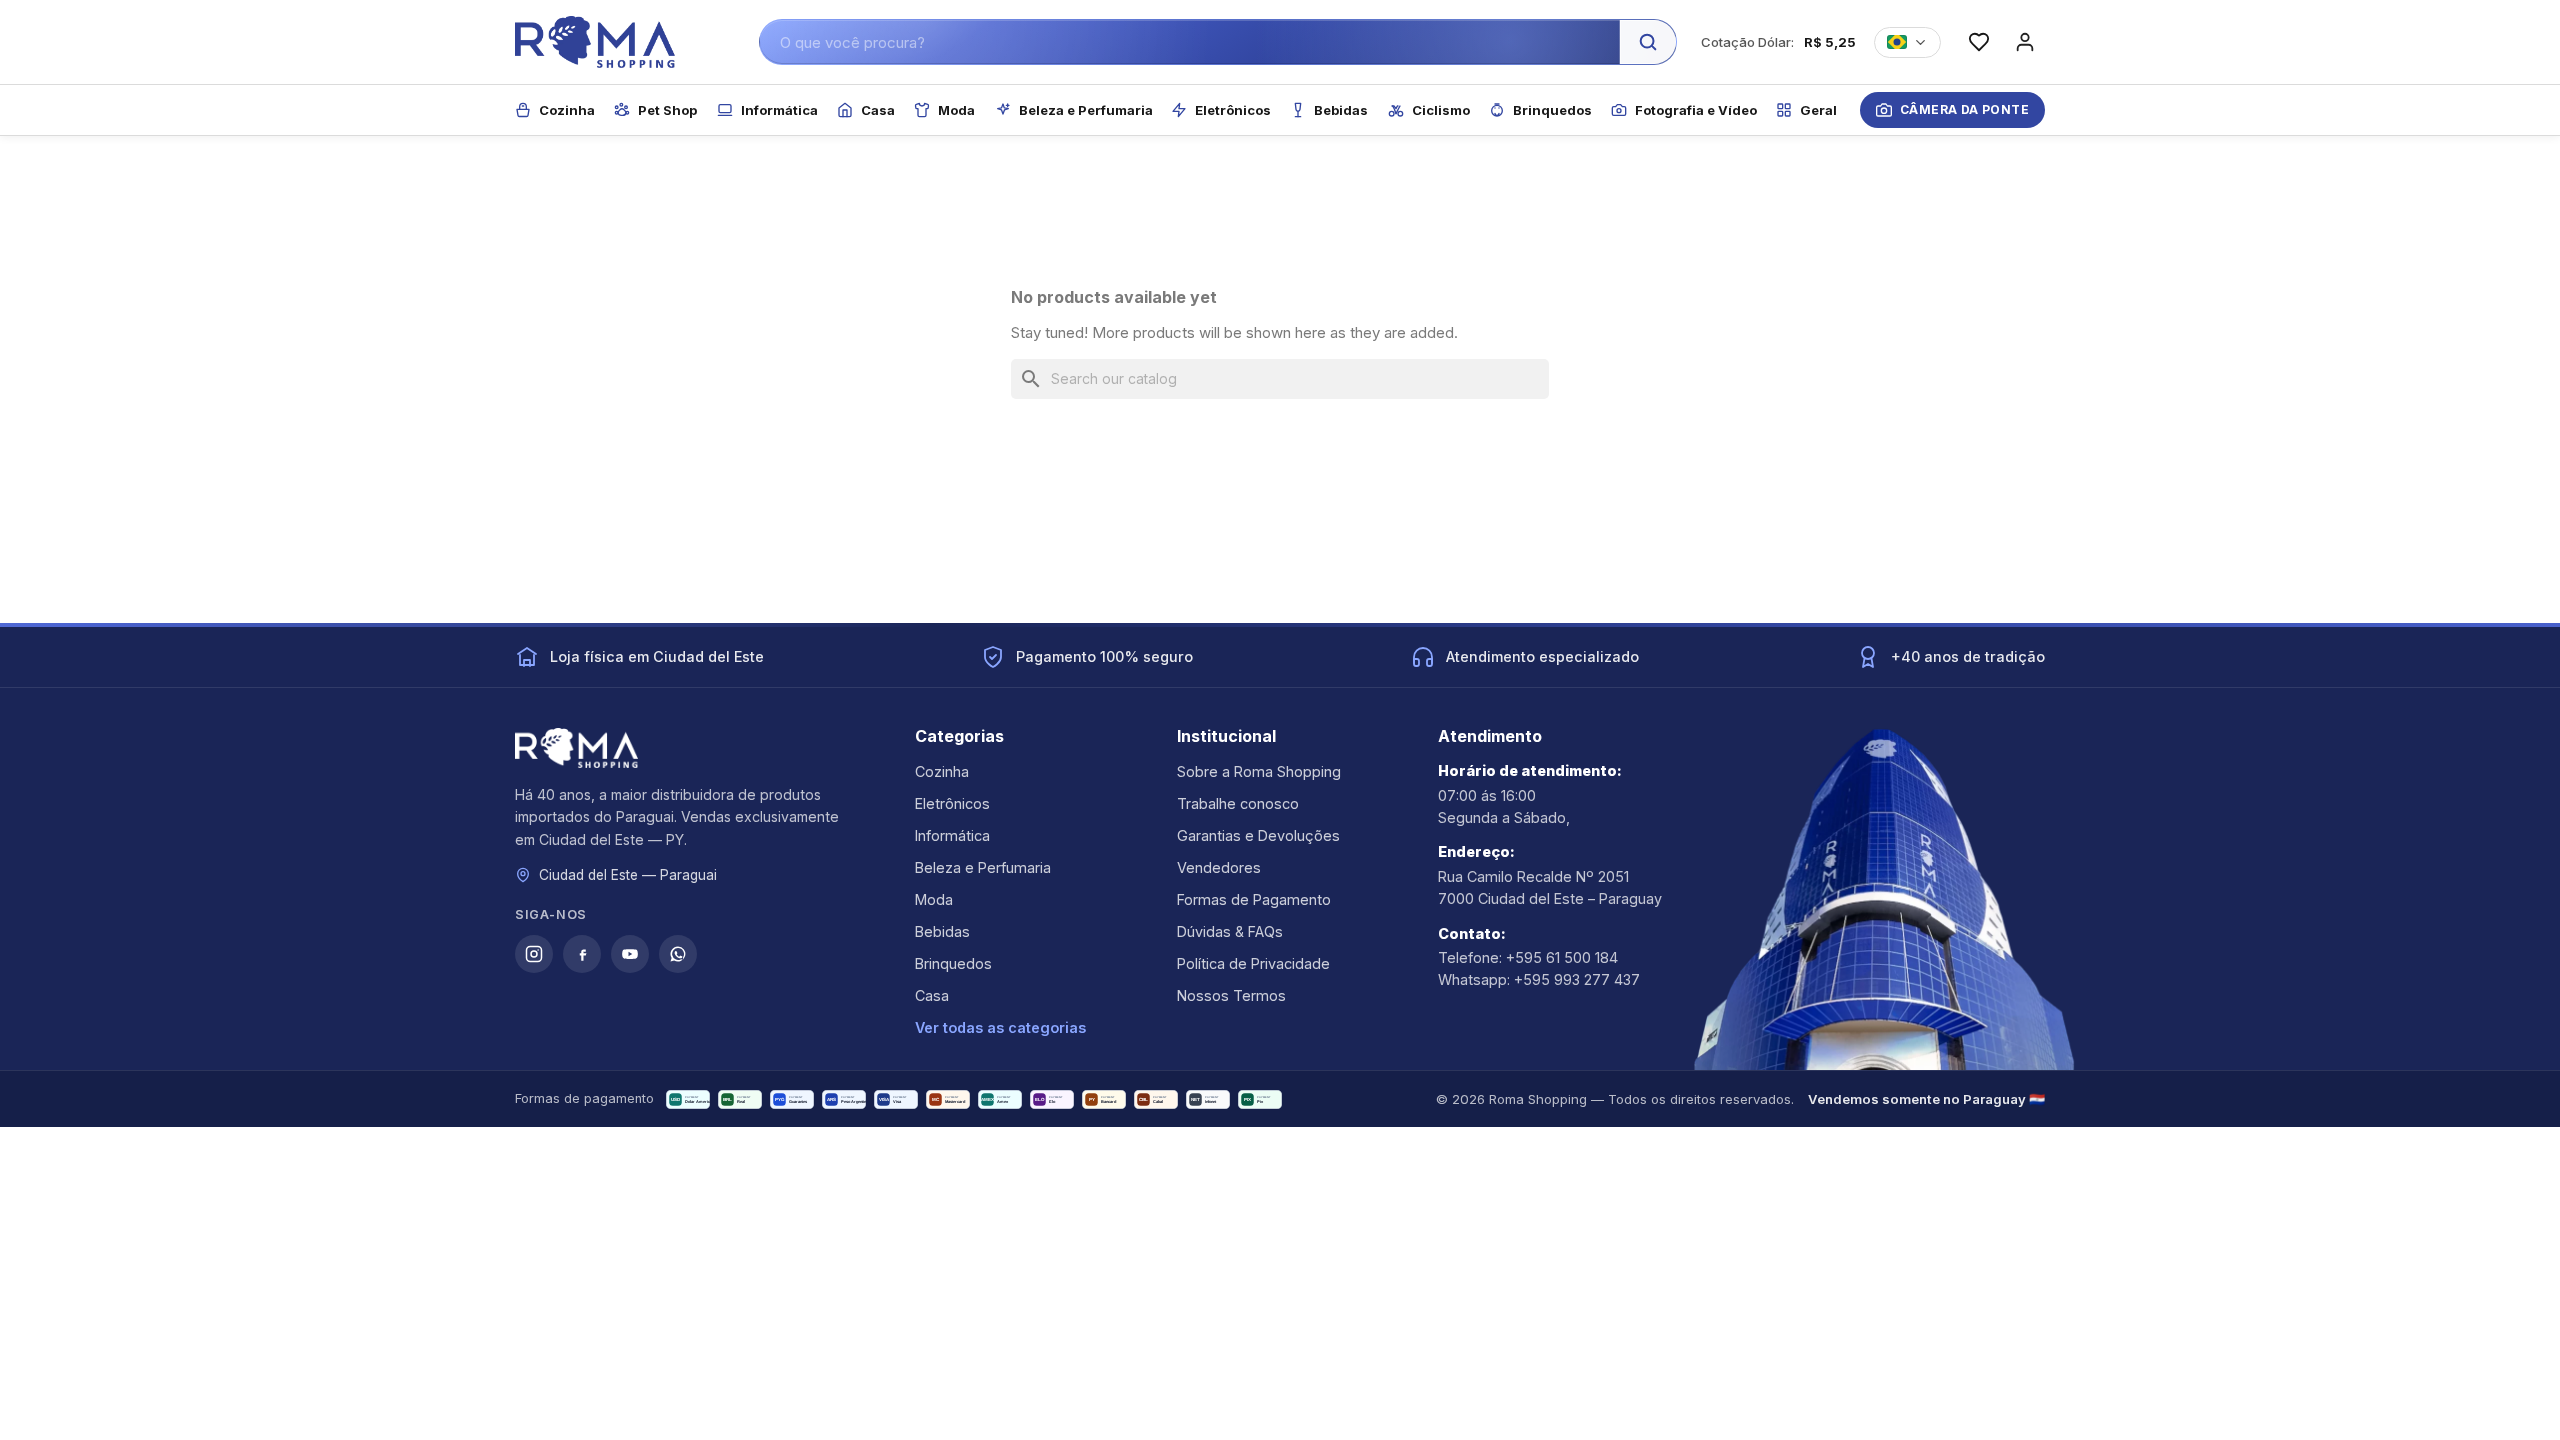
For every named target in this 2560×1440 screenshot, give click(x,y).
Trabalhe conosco (1238, 803)
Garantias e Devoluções (1258, 835)
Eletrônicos (952, 803)
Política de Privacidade (1253, 963)
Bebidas (942, 931)
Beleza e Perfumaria (983, 867)
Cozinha (942, 771)
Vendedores (1219, 867)
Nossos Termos (1231, 995)
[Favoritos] (1979, 42)
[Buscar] (1648, 42)
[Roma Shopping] (595, 42)
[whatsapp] (678, 954)
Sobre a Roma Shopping (1259, 771)
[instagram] (534, 954)
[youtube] (630, 954)
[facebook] (582, 954)
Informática (952, 835)
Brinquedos (953, 963)
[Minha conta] (2025, 42)
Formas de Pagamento (1254, 899)
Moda (934, 899)
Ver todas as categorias (1000, 1027)
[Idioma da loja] (1907, 42)
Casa (932, 995)
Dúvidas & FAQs (1230, 931)
